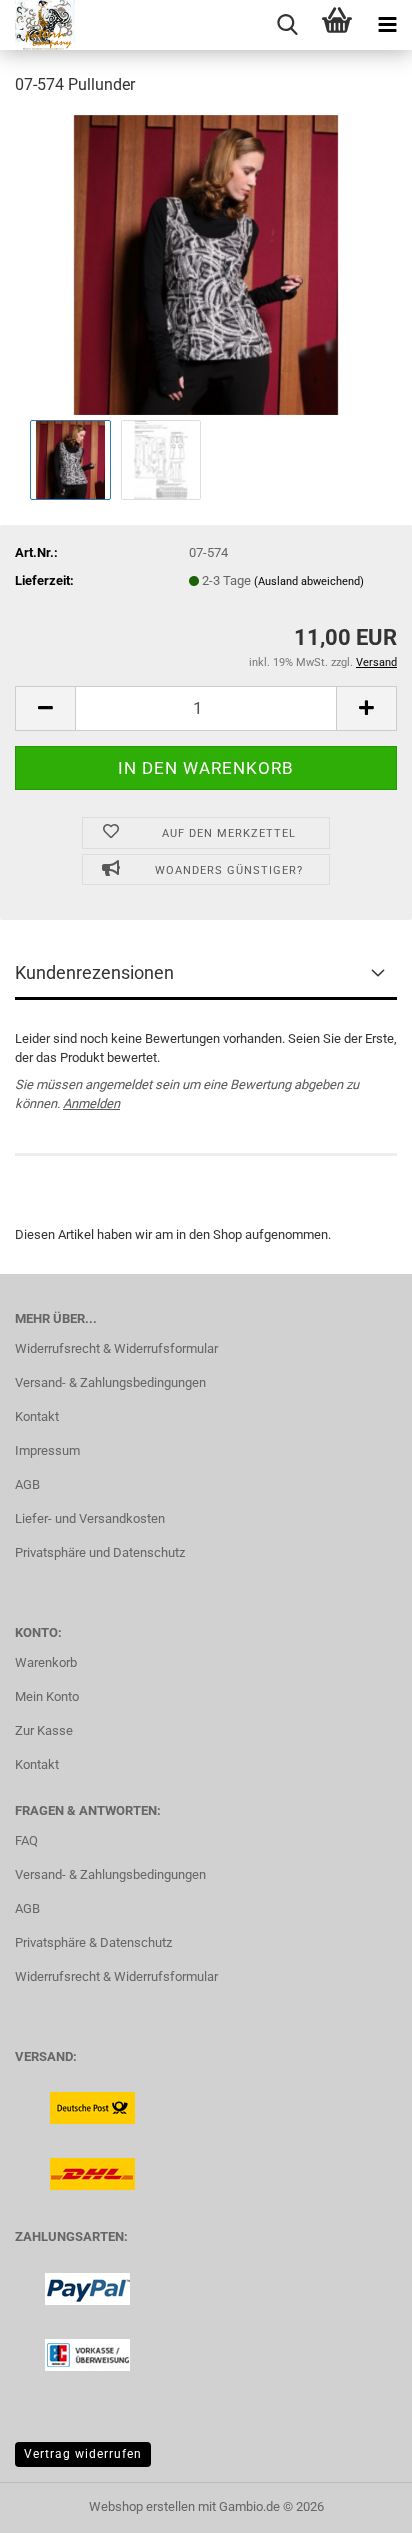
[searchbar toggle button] (287, 25)
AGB (27, 1484)
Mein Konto (47, 1696)
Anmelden (91, 1103)
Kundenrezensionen (94, 972)
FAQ (26, 1840)
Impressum (47, 1450)
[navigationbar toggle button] (387, 25)
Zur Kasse (44, 1730)
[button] (45, 708)
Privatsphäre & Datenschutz (93, 1942)
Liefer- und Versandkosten (90, 1518)
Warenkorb (46, 1662)
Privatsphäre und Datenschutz (100, 1552)
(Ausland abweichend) (309, 581)
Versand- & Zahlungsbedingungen (110, 1382)
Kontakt (37, 1416)
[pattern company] (37, 25)
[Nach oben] (357, 2503)
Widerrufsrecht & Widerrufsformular (116, 1348)
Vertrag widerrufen (83, 2454)
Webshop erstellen (142, 2506)
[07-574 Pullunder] (206, 263)
